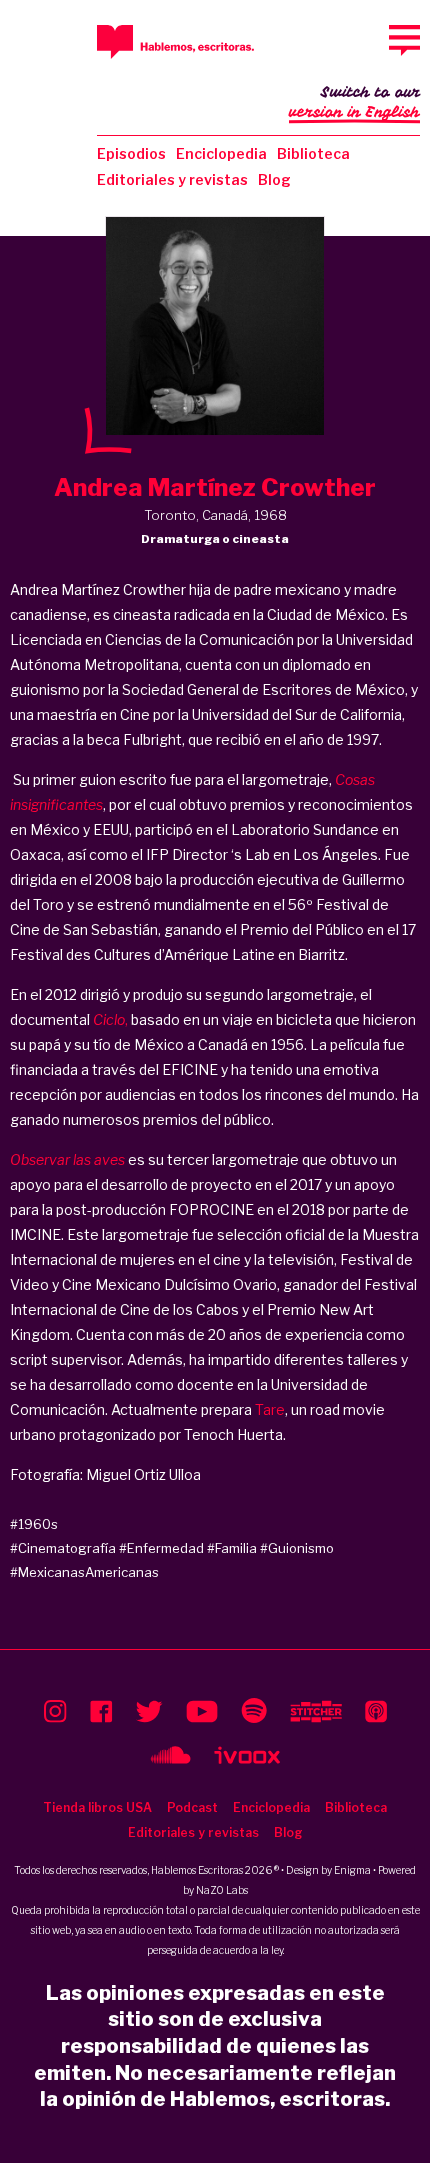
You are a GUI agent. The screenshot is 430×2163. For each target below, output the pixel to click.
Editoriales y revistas (172, 179)
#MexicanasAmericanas (84, 1572)
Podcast (192, 1807)
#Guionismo (297, 1548)
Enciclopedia (221, 153)
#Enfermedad (161, 1548)
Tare (270, 1409)
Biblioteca (313, 153)
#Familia (232, 1548)
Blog (274, 179)
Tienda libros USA (97, 1807)
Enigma (352, 1870)
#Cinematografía (63, 1548)
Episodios (131, 153)
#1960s (34, 1524)
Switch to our (354, 102)
